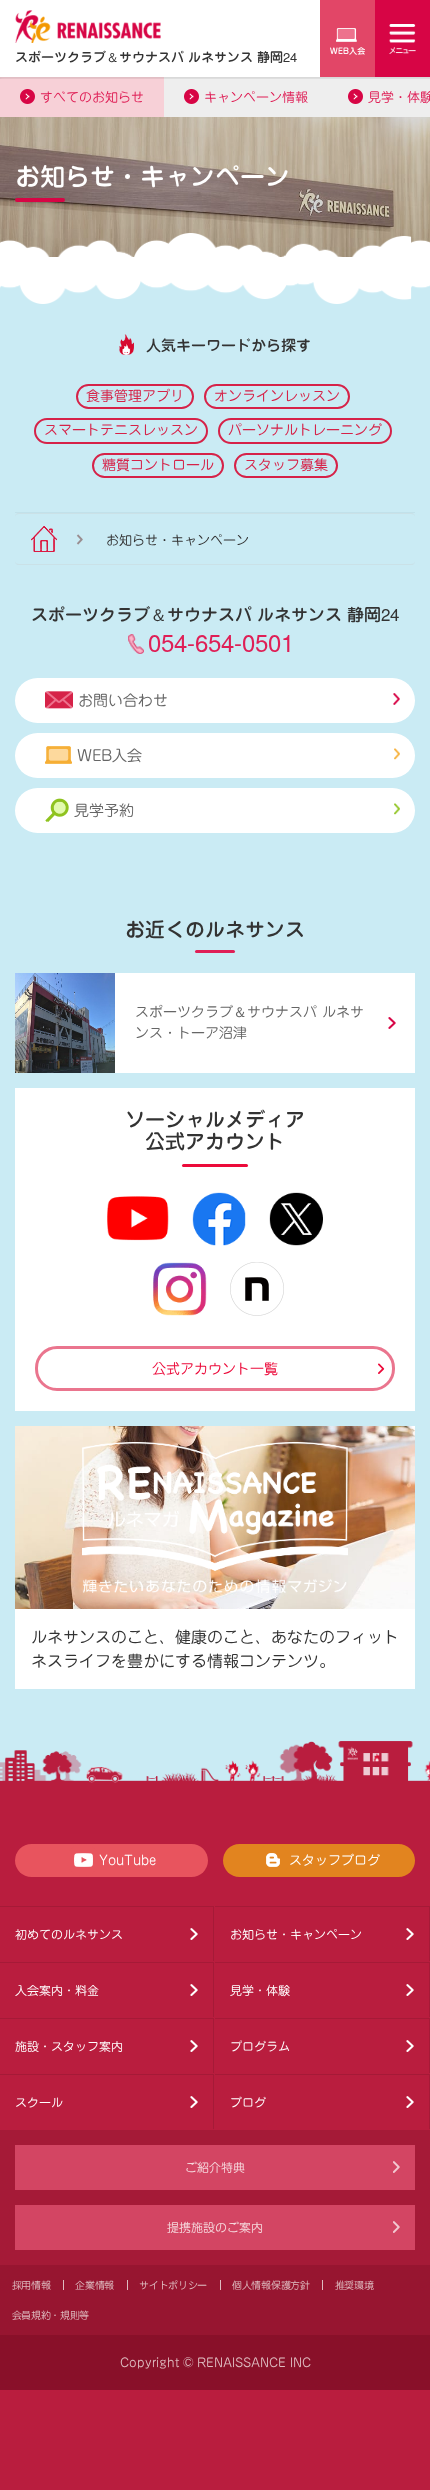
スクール (39, 2102)
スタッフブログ (334, 1860)
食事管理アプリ (135, 396)
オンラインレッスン (277, 396)
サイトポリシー (173, 2285)
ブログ (248, 2102)
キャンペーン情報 (256, 97)
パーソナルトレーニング (305, 430)
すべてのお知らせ (92, 97)
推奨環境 (354, 2285)
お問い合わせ (123, 700)
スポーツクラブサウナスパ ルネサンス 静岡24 (156, 56)
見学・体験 (260, 1990)
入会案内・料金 (57, 1990)
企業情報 (94, 2285)
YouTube (127, 1860)
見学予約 (104, 810)
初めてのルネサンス (69, 1934)
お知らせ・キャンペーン (296, 1934)
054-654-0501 (221, 641)
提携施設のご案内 (215, 2227)
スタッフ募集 (286, 465)
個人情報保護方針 (271, 2285)
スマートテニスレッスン (121, 430)
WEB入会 (109, 755)
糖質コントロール (158, 465)
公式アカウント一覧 (215, 1369)
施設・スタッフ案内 (69, 2046)
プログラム (260, 2046)
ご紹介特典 (215, 2167)
